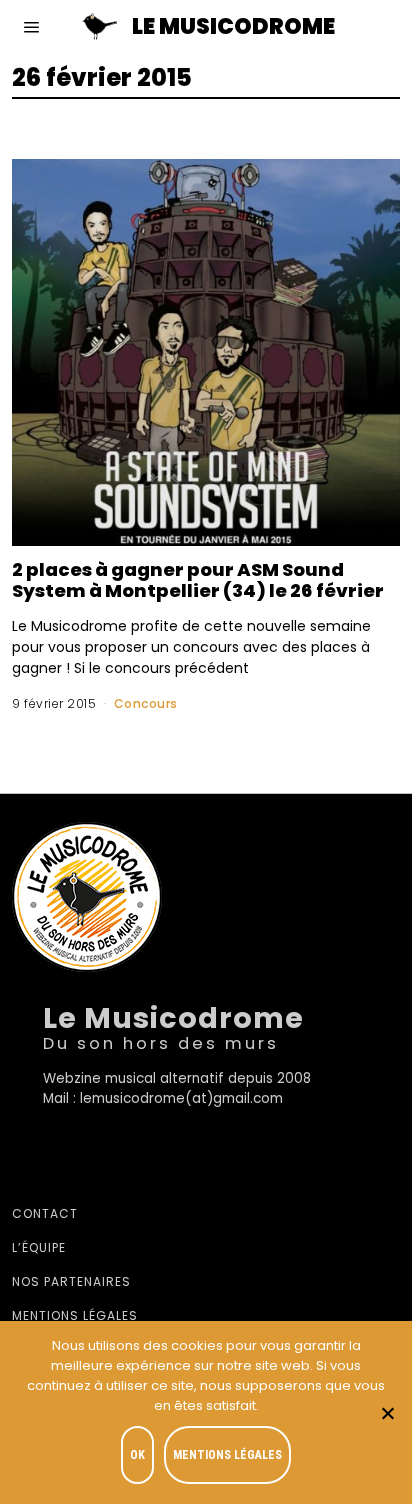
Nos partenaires (71, 1281)
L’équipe (39, 1247)
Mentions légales (75, 1315)
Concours (146, 703)
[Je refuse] (387, 1413)
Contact (45, 1213)
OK (137, 1455)
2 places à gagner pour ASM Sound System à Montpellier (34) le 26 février (198, 580)
